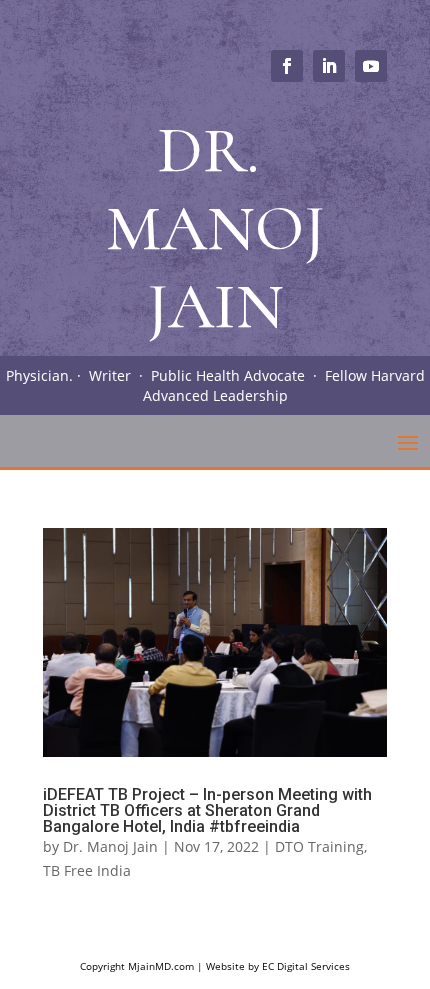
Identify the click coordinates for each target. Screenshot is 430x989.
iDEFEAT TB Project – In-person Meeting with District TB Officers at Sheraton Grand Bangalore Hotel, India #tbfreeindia (207, 810)
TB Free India (87, 870)
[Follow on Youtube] (371, 66)
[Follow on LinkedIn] (329, 66)
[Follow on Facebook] (287, 66)
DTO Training (319, 846)
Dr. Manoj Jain (110, 846)
